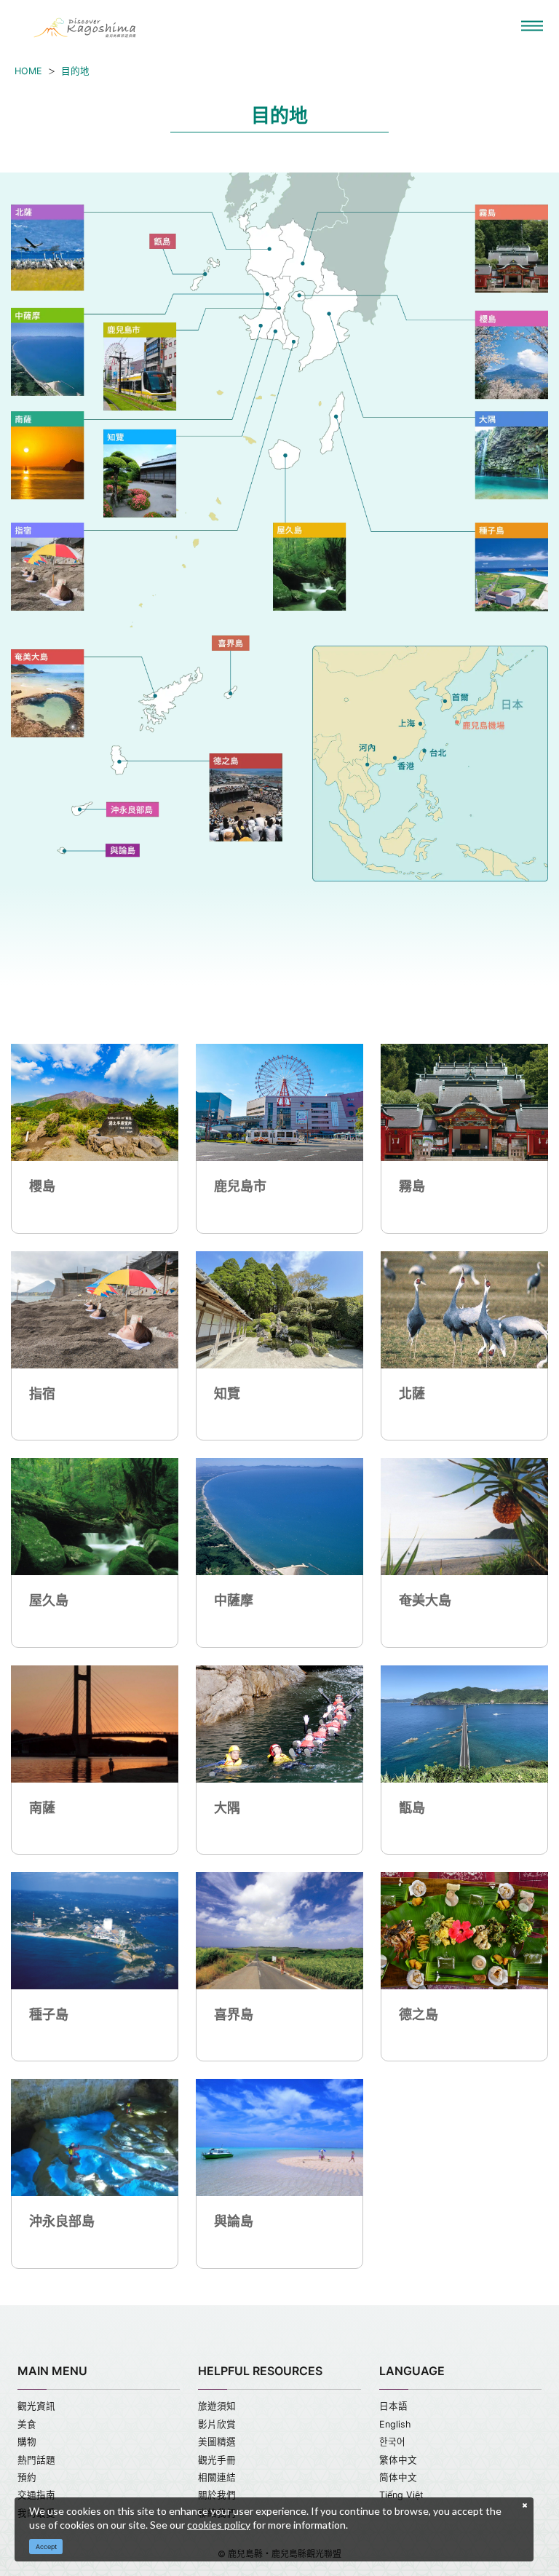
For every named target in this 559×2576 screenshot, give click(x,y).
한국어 (392, 2442)
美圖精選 (217, 2442)
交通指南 (36, 2495)
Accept (46, 2547)
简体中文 (398, 2477)
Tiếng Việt (401, 2495)
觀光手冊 (217, 2460)
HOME (28, 71)
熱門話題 (36, 2460)
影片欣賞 (217, 2424)
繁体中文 (398, 2460)
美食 (27, 2424)
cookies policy (219, 2525)
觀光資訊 (36, 2406)
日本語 (393, 2406)
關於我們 (217, 2495)
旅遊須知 (217, 2406)
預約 (27, 2477)
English (395, 2424)
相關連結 (217, 2477)
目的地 (75, 71)
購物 (27, 2442)
